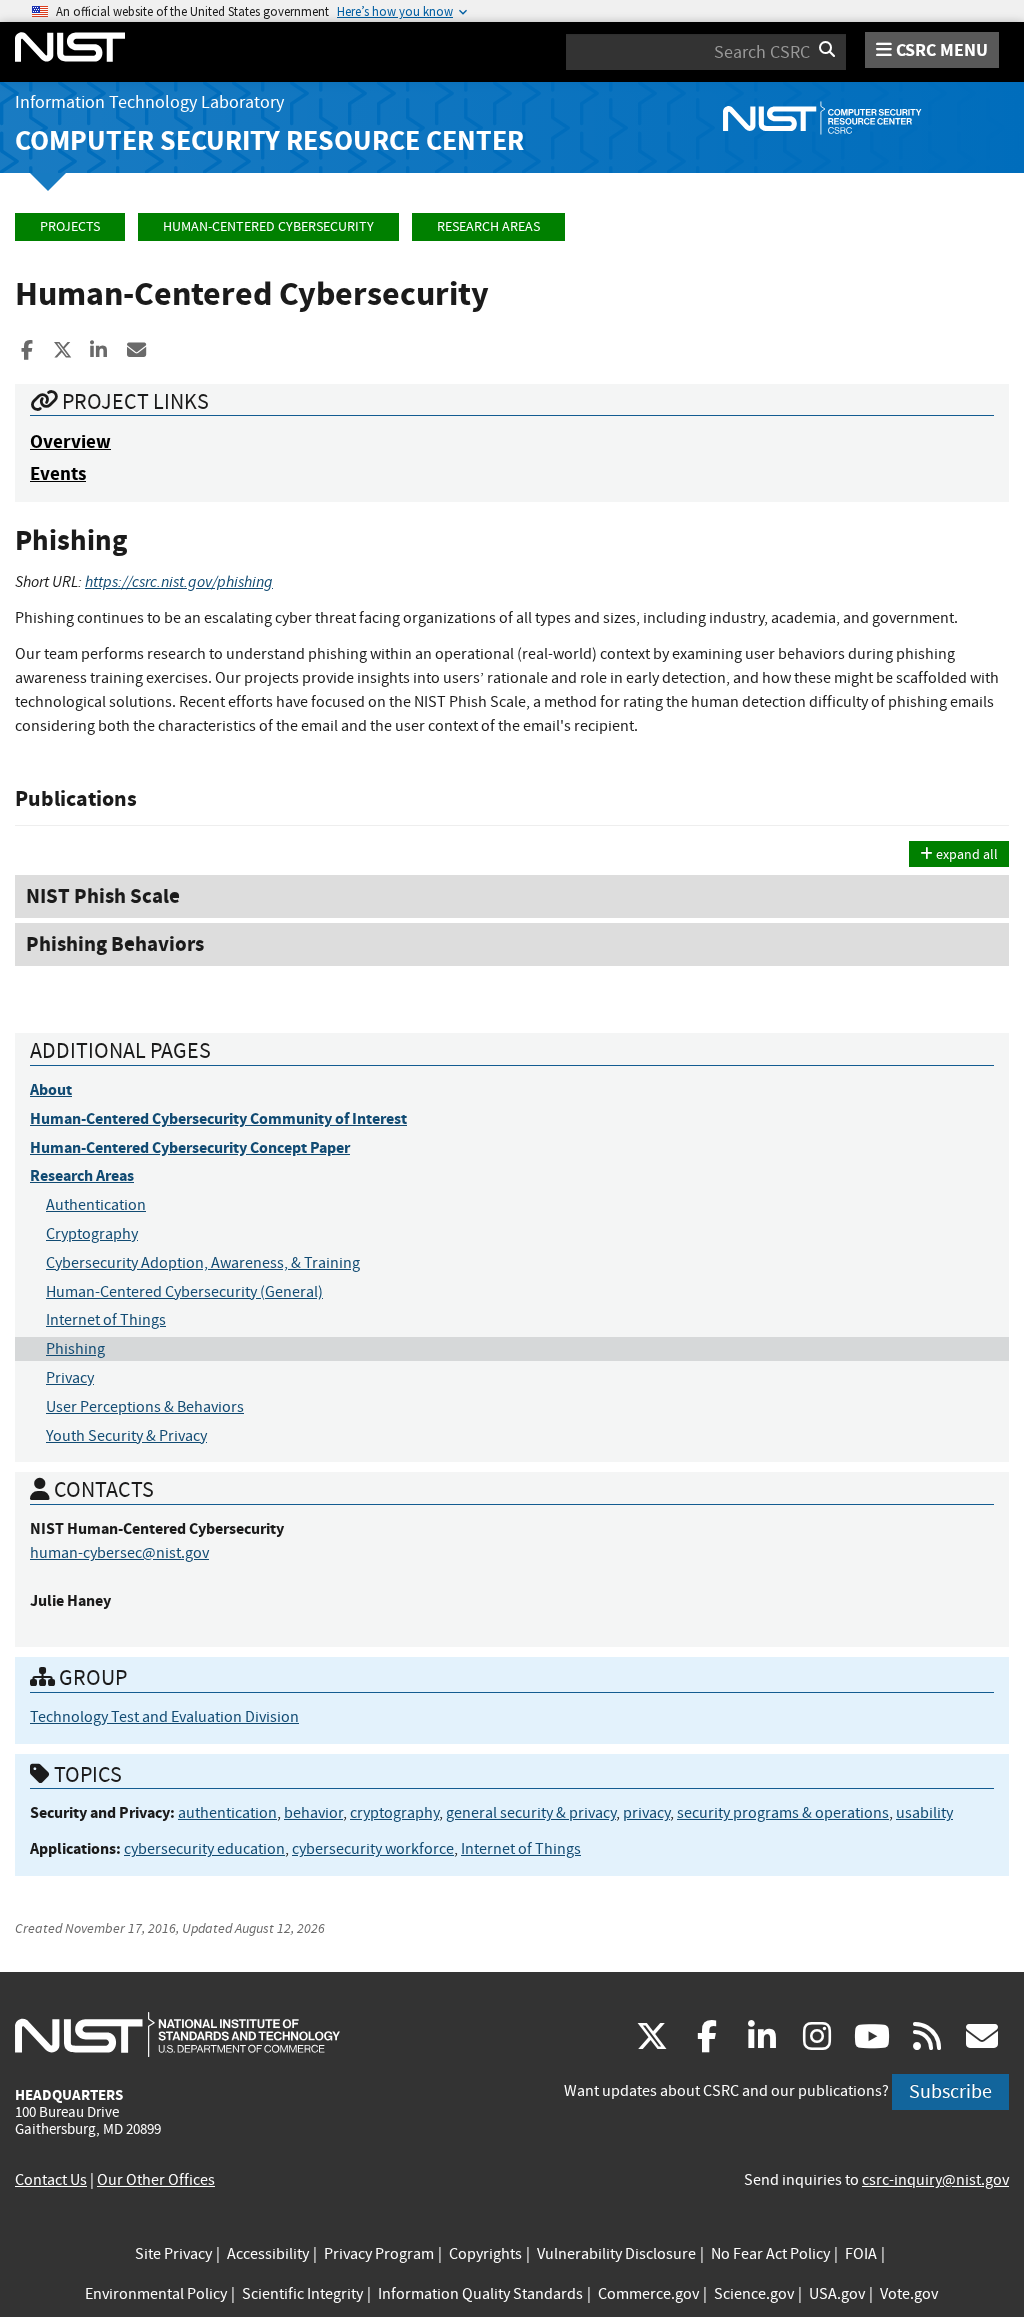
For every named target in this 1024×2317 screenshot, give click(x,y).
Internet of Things (106, 1320)
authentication (227, 1813)
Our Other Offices (156, 2180)
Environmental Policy (156, 2294)
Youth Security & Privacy (126, 1436)
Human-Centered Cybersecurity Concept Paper (190, 1147)
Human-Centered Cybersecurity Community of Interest (218, 1118)
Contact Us (51, 2180)
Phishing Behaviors (115, 944)
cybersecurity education (204, 1849)
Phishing (75, 1349)
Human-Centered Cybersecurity (268, 226)
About (51, 1089)
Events (58, 473)
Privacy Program (379, 2254)
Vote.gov (909, 2294)
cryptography (394, 1813)
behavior (313, 1813)
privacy (646, 1813)
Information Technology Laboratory (149, 102)
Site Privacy (173, 2254)
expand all (965, 854)
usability (924, 1813)
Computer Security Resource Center (269, 140)
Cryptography (92, 1234)
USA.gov (837, 2294)
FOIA (861, 2254)
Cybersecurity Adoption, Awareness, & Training (203, 1263)
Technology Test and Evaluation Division (164, 1717)
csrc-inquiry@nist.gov (935, 2180)
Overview (70, 441)
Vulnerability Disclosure (616, 2254)
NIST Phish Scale (103, 896)
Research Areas (488, 226)
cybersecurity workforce (373, 1849)
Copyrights (485, 2254)
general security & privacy (531, 1813)
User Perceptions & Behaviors (145, 1407)
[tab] (512, 896)
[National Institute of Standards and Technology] (177, 2034)
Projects (70, 226)
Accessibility (268, 2254)
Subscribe (950, 2091)
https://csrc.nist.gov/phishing (179, 581)
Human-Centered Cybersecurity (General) (184, 1292)
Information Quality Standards (480, 2294)
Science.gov (754, 2294)
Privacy (70, 1378)
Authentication (96, 1205)
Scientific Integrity (302, 2294)
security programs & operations (783, 1813)
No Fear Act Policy (770, 2254)
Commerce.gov (648, 2294)
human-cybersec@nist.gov (119, 1553)
